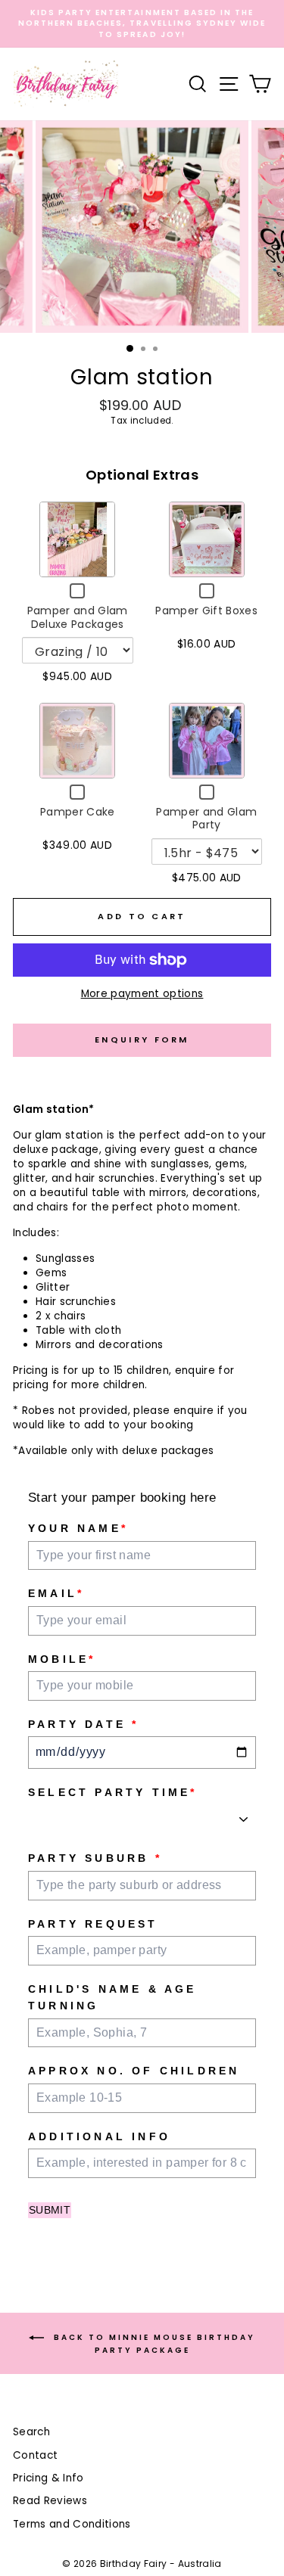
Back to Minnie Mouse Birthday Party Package (153, 2344)
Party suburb (95, 1858)
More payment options (142, 994)
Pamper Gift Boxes (206, 611)
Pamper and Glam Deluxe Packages (78, 617)
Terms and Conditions (72, 2524)
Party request (93, 1924)
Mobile (62, 1659)
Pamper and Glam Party (206, 819)
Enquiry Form (142, 1039)
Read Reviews (50, 2501)
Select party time (113, 1792)
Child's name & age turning (112, 1997)
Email (56, 1593)
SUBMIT (50, 2210)
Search (31, 2432)
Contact (35, 2455)
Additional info (99, 2136)
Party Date (83, 1724)
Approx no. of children (134, 2071)
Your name (78, 1528)
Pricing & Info (48, 2478)
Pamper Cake (78, 812)
